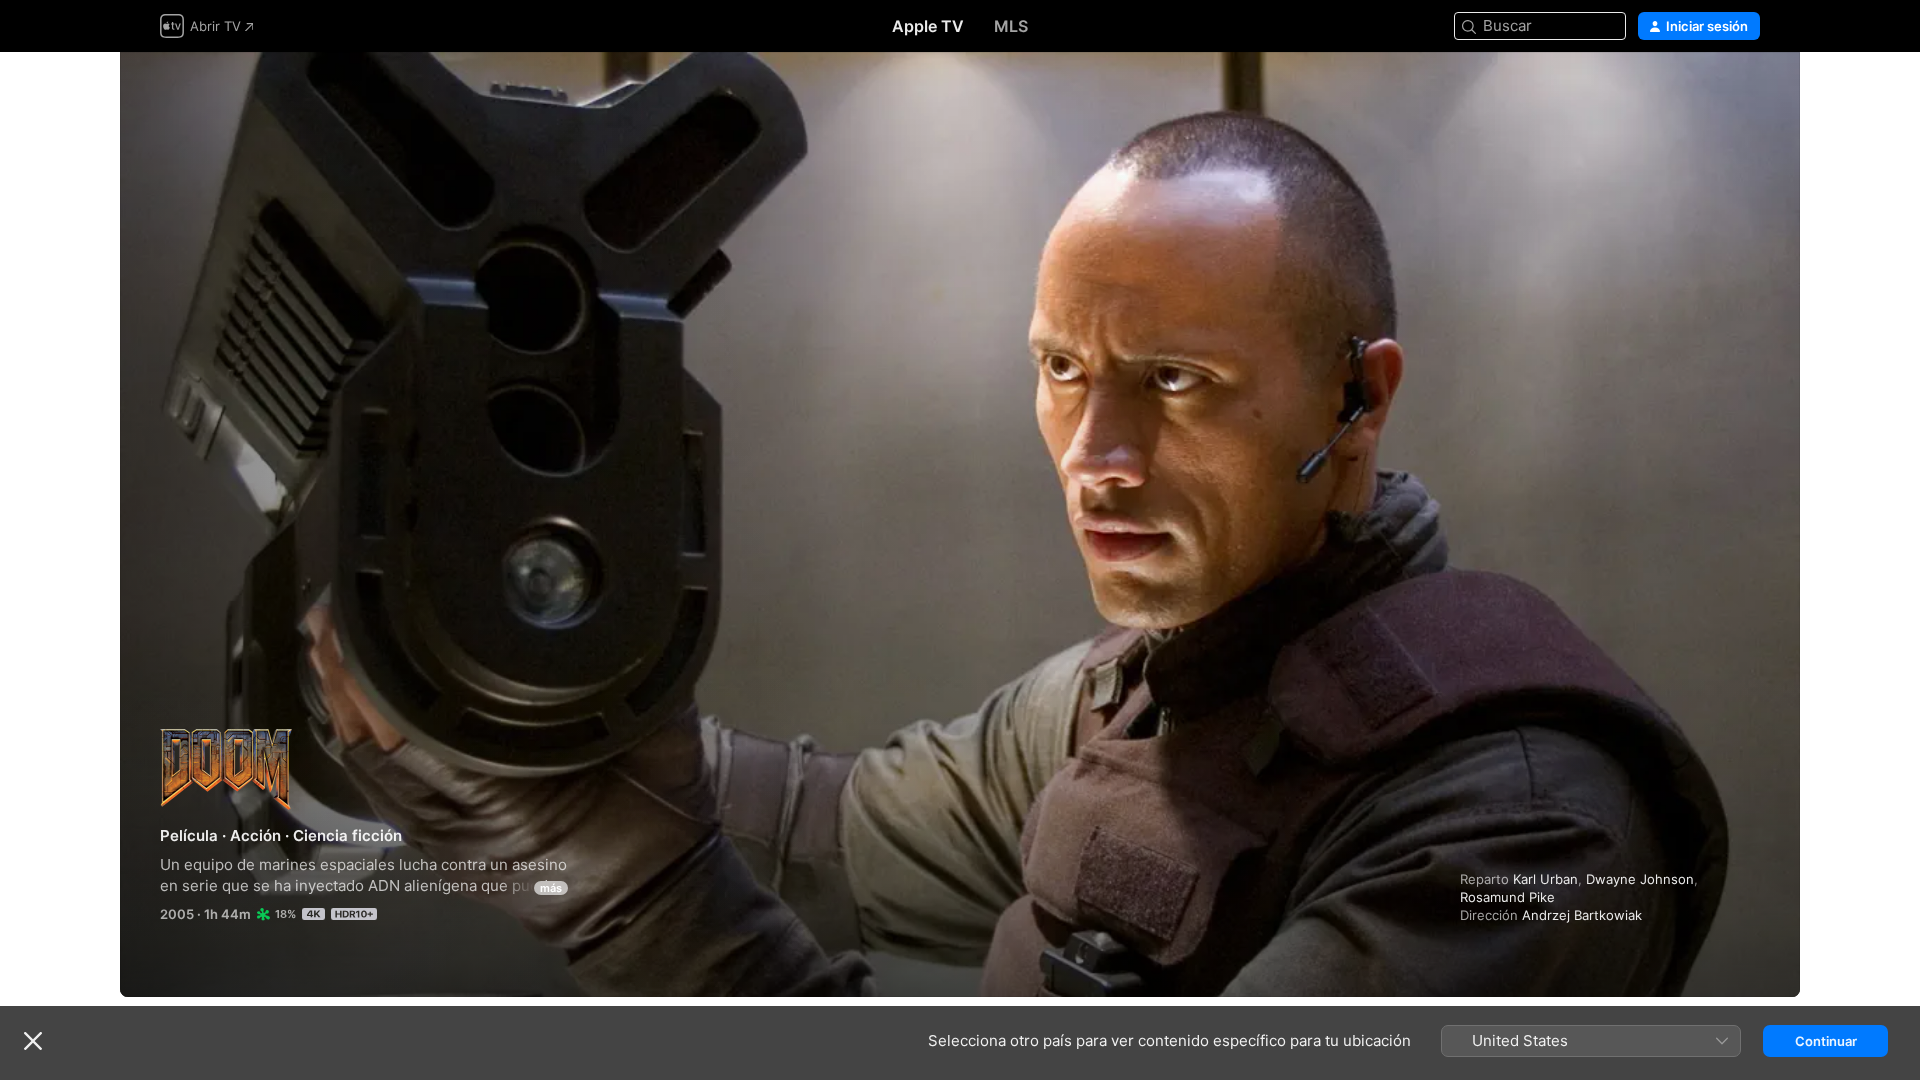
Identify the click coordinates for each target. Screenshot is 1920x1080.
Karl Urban (1545, 879)
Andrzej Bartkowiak (1582, 915)
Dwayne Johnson (1640, 879)
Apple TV (928, 26)
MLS (1011, 26)
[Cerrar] (33, 1041)
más (551, 888)
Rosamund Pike (1507, 897)
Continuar (1826, 1041)
